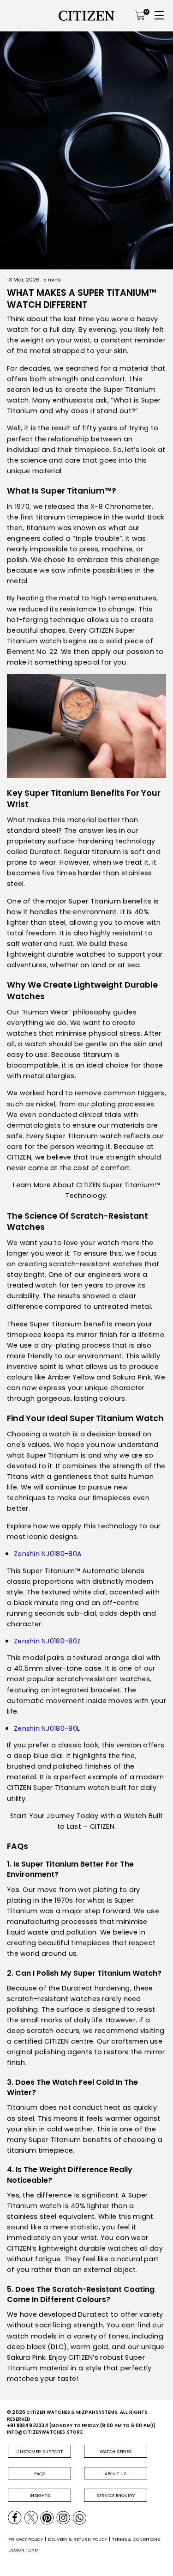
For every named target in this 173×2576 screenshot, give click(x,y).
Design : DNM (24, 2550)
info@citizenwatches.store (45, 2432)
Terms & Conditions (136, 2539)
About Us (116, 2474)
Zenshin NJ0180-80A (48, 1554)
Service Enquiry (116, 2495)
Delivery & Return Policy (78, 2539)
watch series (116, 2451)
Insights (40, 2495)
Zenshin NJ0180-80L (47, 1728)
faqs (40, 2474)
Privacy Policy (26, 2539)
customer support (40, 2451)
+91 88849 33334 (28, 2426)
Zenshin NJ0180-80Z (47, 1641)
